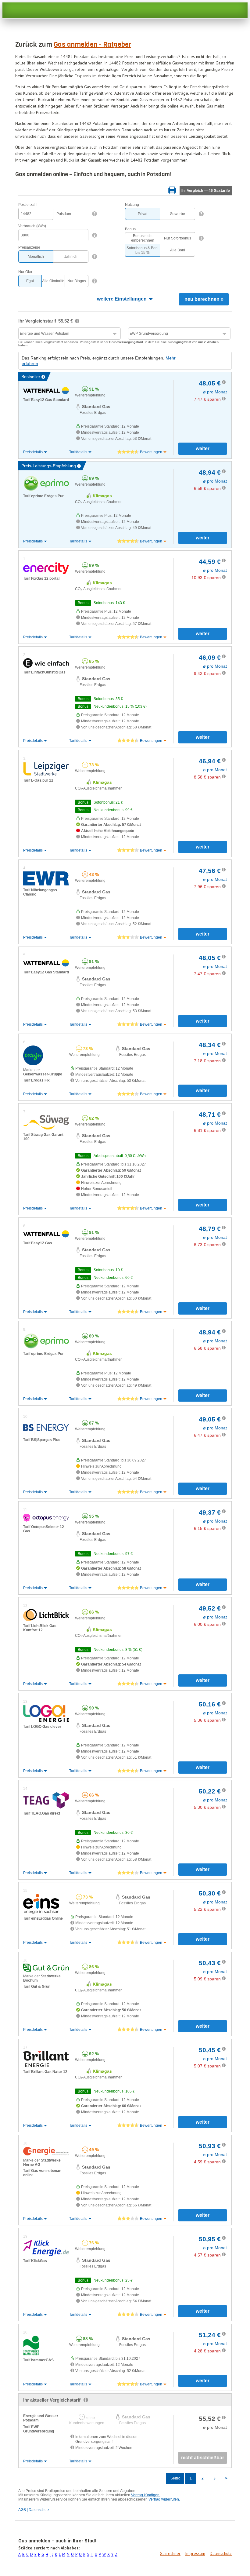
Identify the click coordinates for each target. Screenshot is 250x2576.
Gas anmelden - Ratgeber (92, 44)
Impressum (195, 2553)
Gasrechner (170, 2553)
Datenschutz (221, 2553)
